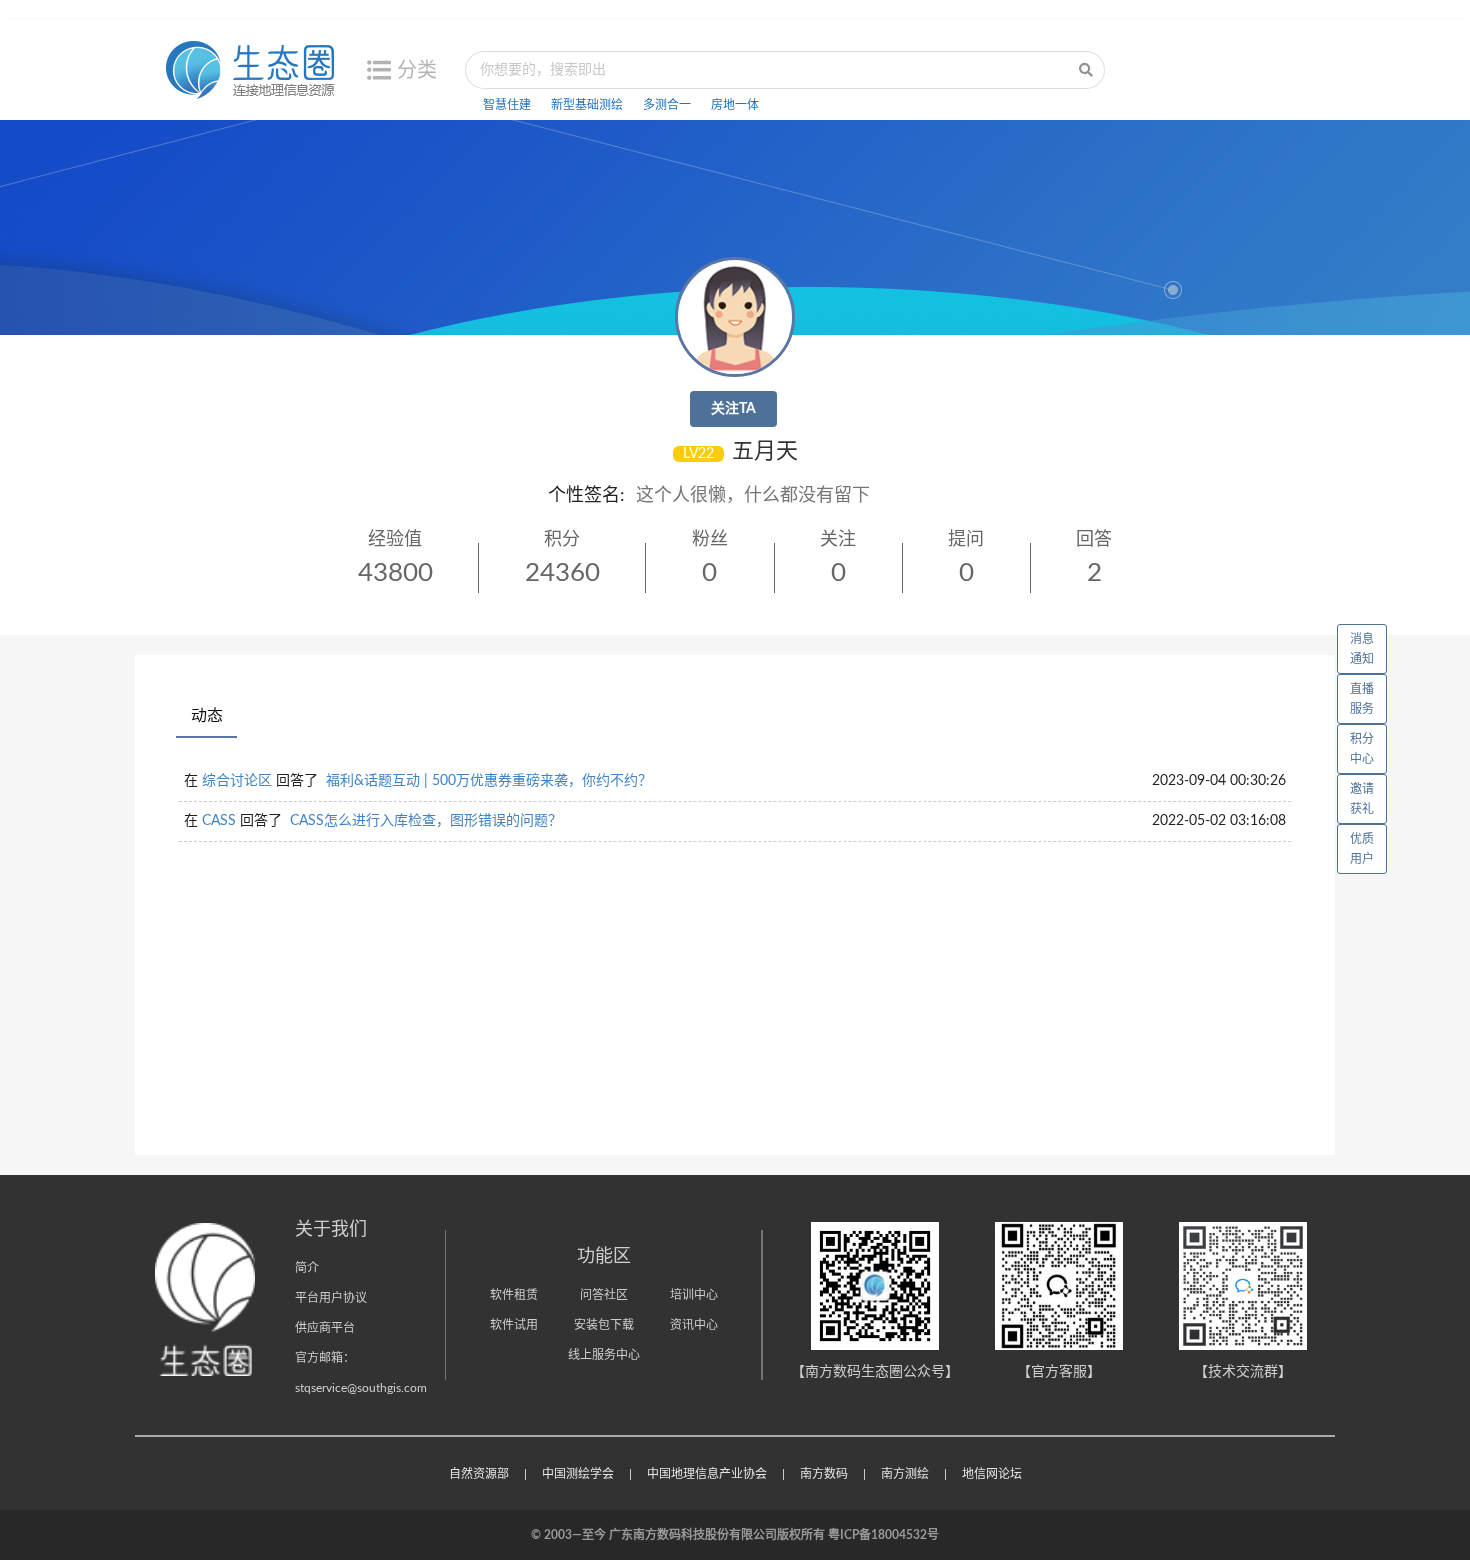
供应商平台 (325, 1328)
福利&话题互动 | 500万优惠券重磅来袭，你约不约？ (489, 781)
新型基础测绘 (587, 105)
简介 (307, 1268)
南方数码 (824, 1474)
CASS (219, 821)
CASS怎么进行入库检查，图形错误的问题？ (426, 821)
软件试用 (514, 1325)
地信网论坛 (992, 1474)
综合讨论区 (237, 781)
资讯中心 (694, 1325)
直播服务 (1362, 699)
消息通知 (1362, 649)
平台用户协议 (331, 1298)
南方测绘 (905, 1474)
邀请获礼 (1362, 799)
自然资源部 (479, 1474)
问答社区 (604, 1295)
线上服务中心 (604, 1355)
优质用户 (1362, 849)
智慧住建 (507, 105)
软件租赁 (514, 1295)
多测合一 (667, 105)
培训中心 (694, 1295)
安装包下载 (604, 1325)
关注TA (733, 409)
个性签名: (586, 496)
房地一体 (735, 105)
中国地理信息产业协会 (707, 1474)
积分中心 (1362, 749)
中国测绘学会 (578, 1474)
